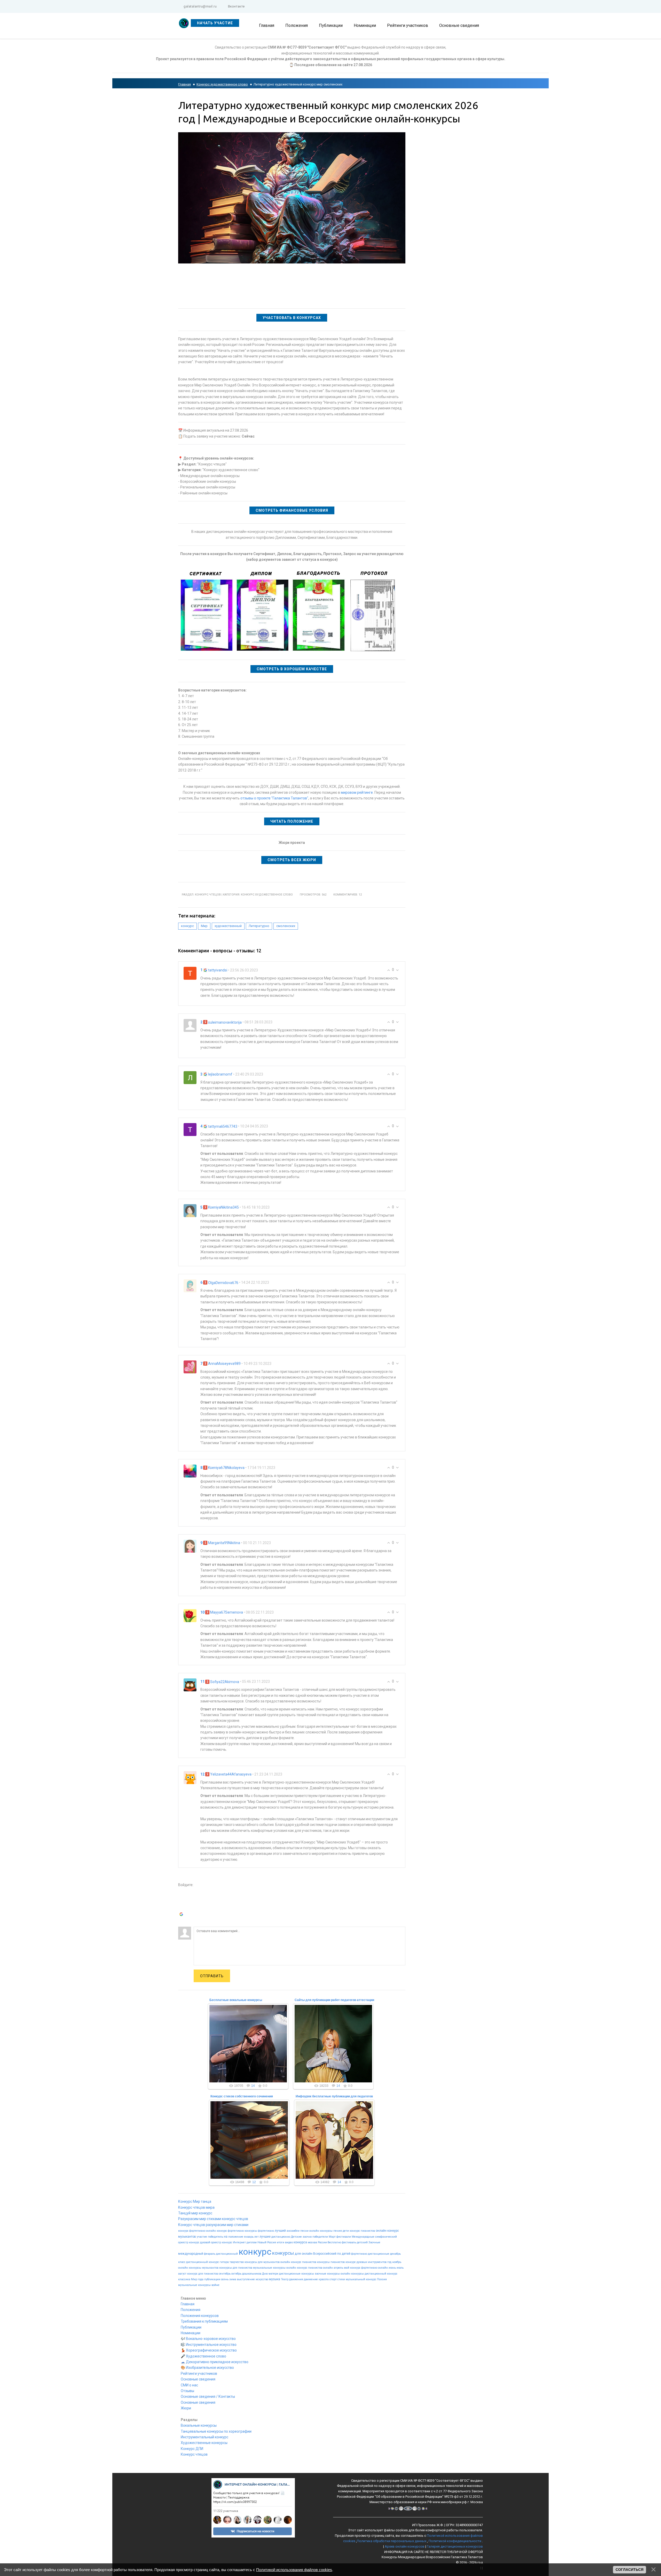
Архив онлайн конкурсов (405, 2546)
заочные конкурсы (327, 2274)
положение (236, 2237)
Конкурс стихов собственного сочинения (242, 2096)
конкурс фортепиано (192, 2231)
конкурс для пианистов (203, 2274)
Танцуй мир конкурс (195, 2213)
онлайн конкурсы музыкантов (198, 2268)
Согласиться (629, 2570)
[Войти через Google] (182, 1915)
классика (184, 2279)
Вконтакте (236, 6)
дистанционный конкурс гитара (207, 2262)
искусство (262, 2279)
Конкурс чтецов (208, 895)
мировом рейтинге (357, 792)
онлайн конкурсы (352, 2274)
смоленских (286, 926)
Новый (262, 2242)
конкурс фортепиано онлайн (369, 2268)
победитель (215, 2237)
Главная (184, 84)
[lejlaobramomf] (190, 1077)
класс (182, 2262)
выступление (246, 2279)
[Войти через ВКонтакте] (182, 1900)
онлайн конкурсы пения (326, 2231)
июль (400, 2268)
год (389, 2262)
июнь (392, 2268)
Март (332, 2237)
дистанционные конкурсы (297, 2274)
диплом (252, 2242)
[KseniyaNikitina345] (190, 1210)
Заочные (374, 2242)
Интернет (239, 2242)
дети (346, 2231)
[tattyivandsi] (190, 973)
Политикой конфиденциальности (455, 2541)
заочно (307, 2237)
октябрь (236, 2274)
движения (296, 2279)
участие (202, 2237)
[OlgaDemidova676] (190, 1286)
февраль (210, 2254)
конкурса (300, 2242)
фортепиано (359, 2254)
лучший (280, 2231)
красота (324, 2279)
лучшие (265, 2237)
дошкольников (252, 2274)
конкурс (187, 926)
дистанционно (281, 2237)
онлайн (307, 2254)
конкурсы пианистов (331, 2262)
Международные (363, 2237)
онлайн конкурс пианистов (298, 2262)
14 (253, 2086)
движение (311, 2279)
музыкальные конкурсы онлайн (275, 2268)
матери (273, 2274)
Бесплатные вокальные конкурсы (236, 2000)
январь (249, 2237)
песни (304, 2231)
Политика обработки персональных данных (392, 2541)
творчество (237, 2262)
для (298, 2254)
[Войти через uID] (182, 1892)
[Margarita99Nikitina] (190, 1546)
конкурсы (283, 2253)
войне (215, 2285)
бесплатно (334, 2242)
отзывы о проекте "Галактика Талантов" (274, 798)
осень (225, 2279)
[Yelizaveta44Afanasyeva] (190, 1777)
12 (254, 2182)
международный (191, 2254)
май (347, 2268)
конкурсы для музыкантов (262, 2262)
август (182, 2274)
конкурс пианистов (362, 2231)
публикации (212, 2279)
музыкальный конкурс (361, 2279)
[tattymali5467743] (190, 1129)
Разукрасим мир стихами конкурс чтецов (213, 2219)
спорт (333, 2279)
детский (362, 2242)
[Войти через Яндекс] (182, 1907)
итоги (281, 2242)
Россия (272, 2242)
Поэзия (382, 2279)
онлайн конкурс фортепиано (225, 2231)
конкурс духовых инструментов (366, 2262)
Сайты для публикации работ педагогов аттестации (334, 2000)
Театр (285, 2279)
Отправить (212, 1976)
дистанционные (379, 2254)
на (226, 2237)
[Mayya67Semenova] (190, 1615)
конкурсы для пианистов (236, 2268)
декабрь (395, 2254)
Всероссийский (325, 2254)
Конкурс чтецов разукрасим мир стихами (213, 2225)
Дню (265, 2274)
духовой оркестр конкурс (216, 2242)
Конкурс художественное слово (222, 84)
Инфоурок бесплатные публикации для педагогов (334, 2096)
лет (257, 2237)
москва (312, 2242)
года (201, 2279)
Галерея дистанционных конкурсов (455, 2546)
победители (320, 2237)
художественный (228, 926)
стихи (341, 2279)
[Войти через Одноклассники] (182, 1923)
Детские (296, 2237)
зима (233, 2279)
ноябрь (397, 2262)
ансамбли (293, 2231)
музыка (275, 2279)
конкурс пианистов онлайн (315, 2268)
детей (346, 2254)
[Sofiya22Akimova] (190, 1685)
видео (289, 2242)
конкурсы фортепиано (259, 2231)
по (339, 2254)
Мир (204, 926)
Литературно (259, 926)
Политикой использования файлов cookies (294, 2570)
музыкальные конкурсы (194, 2285)
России (322, 2242)
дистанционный (227, 2254)
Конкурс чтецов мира (196, 2207)
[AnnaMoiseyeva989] (190, 1366)
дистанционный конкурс (381, 2274)
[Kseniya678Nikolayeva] (190, 1470)
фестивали (344, 2237)
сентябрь (225, 2274)
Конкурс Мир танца (195, 2201)
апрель (338, 2268)
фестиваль (349, 2242)
